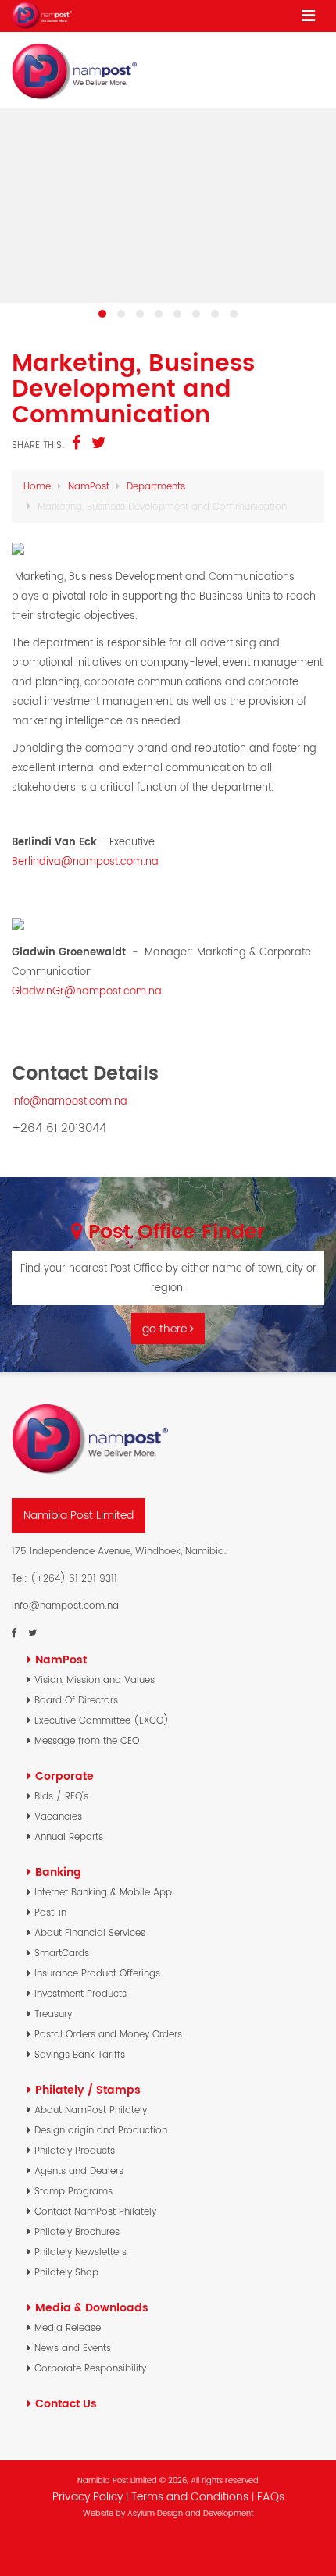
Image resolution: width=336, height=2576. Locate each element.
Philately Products (75, 2150)
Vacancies (58, 1816)
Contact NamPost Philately (95, 2211)
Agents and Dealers (79, 2170)
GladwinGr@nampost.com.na (87, 991)
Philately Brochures (77, 2231)
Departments (156, 486)
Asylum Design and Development (190, 2513)
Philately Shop (66, 2272)
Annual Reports (69, 1836)
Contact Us (66, 2403)
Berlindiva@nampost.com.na (85, 861)
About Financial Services (90, 1932)
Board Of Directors (76, 1700)
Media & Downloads (92, 2307)
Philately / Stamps (88, 2090)
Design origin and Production (101, 2130)
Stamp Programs (73, 2191)
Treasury (53, 2014)
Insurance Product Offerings (97, 1973)
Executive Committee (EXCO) (102, 1720)
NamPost (89, 486)
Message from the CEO (87, 1740)
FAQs (271, 2496)
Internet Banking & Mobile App (103, 1892)
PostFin (50, 1912)
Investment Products (80, 1993)
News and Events (73, 2348)
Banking (58, 1872)
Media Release (68, 2327)
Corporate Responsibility (90, 2368)
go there (166, 1329)
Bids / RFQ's (61, 1796)
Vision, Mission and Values (95, 1679)
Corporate (64, 1776)
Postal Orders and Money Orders (108, 2034)
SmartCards (62, 1953)
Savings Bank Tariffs (80, 2054)
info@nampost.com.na (70, 1101)
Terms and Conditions (191, 2496)
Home (37, 486)
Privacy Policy (88, 2496)
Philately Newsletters (80, 2252)
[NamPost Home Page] (42, 15)
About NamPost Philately (91, 2110)
